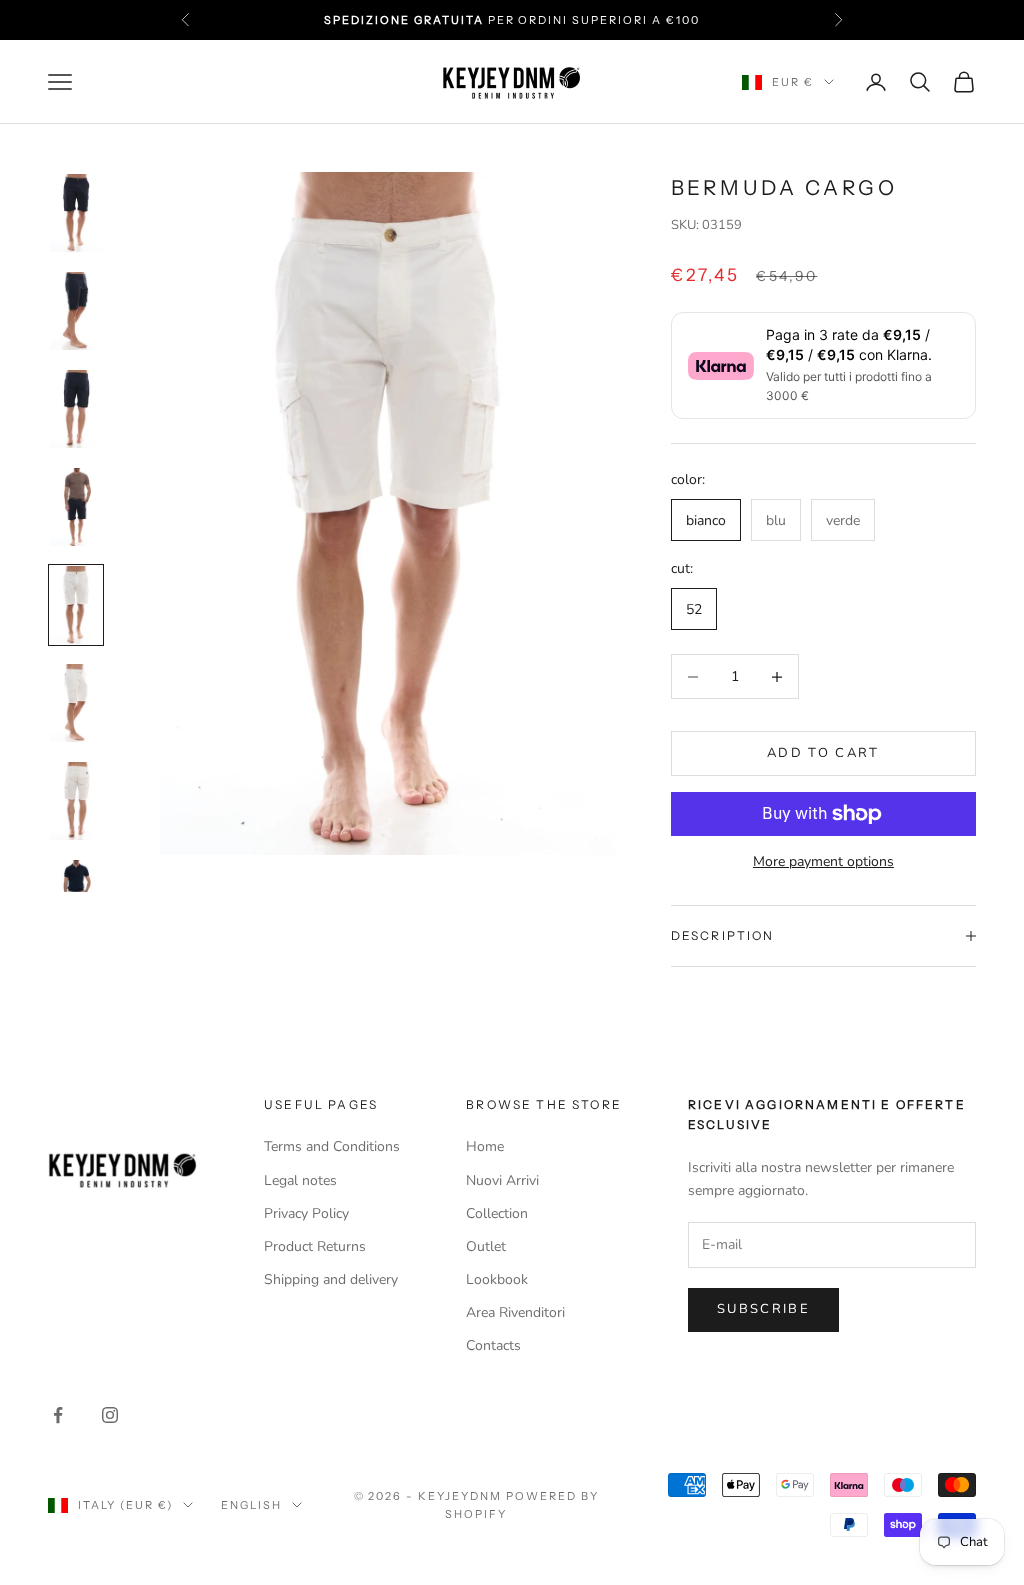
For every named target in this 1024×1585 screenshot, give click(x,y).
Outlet (486, 1246)
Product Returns (315, 1246)
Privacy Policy (306, 1213)
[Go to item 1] (76, 213)
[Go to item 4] (76, 507)
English (251, 1505)
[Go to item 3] (76, 409)
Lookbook (497, 1279)
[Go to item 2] (76, 311)
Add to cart (823, 753)
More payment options (823, 861)
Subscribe (763, 1309)
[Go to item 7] (76, 801)
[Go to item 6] (76, 703)
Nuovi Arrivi (502, 1180)
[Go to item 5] (76, 605)
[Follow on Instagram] (110, 1415)
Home (485, 1146)
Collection (497, 1213)
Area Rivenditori (515, 1312)
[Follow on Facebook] (58, 1415)
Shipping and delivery (331, 1279)
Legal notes (300, 1180)
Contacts (493, 1345)
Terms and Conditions (332, 1146)
